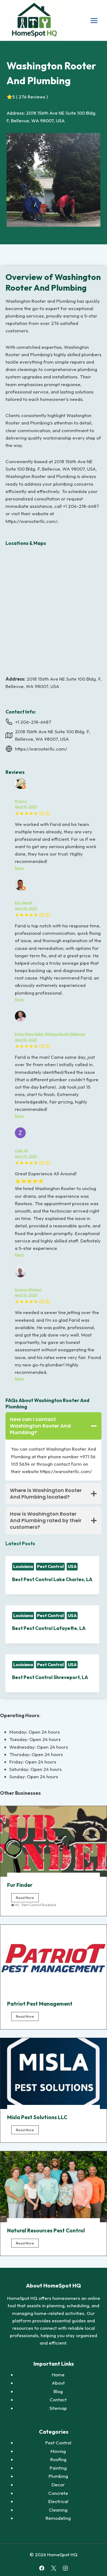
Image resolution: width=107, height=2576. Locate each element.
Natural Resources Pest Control (46, 2230)
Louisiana (23, 1566)
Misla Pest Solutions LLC (37, 2117)
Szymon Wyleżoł (28, 1289)
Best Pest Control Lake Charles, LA (52, 1579)
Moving (58, 2451)
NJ (17, 1905)
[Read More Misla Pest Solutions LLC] (54, 2073)
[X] (53, 2568)
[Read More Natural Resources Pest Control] (54, 2187)
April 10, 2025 (26, 806)
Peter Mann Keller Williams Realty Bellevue (50, 1034)
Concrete (58, 2493)
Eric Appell (24, 902)
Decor (58, 2485)
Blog (58, 2391)
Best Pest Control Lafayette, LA (49, 1628)
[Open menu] (94, 20)
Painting (58, 2468)
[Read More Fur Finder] (54, 1842)
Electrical (58, 2501)
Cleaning (58, 2510)
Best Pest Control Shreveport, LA (50, 1677)
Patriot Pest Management (40, 2004)
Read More (27, 1899)
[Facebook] (42, 2568)
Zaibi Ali (21, 1150)
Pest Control (50, 1566)
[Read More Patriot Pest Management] (54, 1960)
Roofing (58, 2459)
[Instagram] (65, 2568)
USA (72, 1566)
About (58, 2383)
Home (58, 2375)
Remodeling (58, 2518)
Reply (19, 868)
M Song (21, 801)
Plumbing (58, 2476)
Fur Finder (20, 1885)
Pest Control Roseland (39, 1905)
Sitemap (58, 2408)
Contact (58, 2400)
